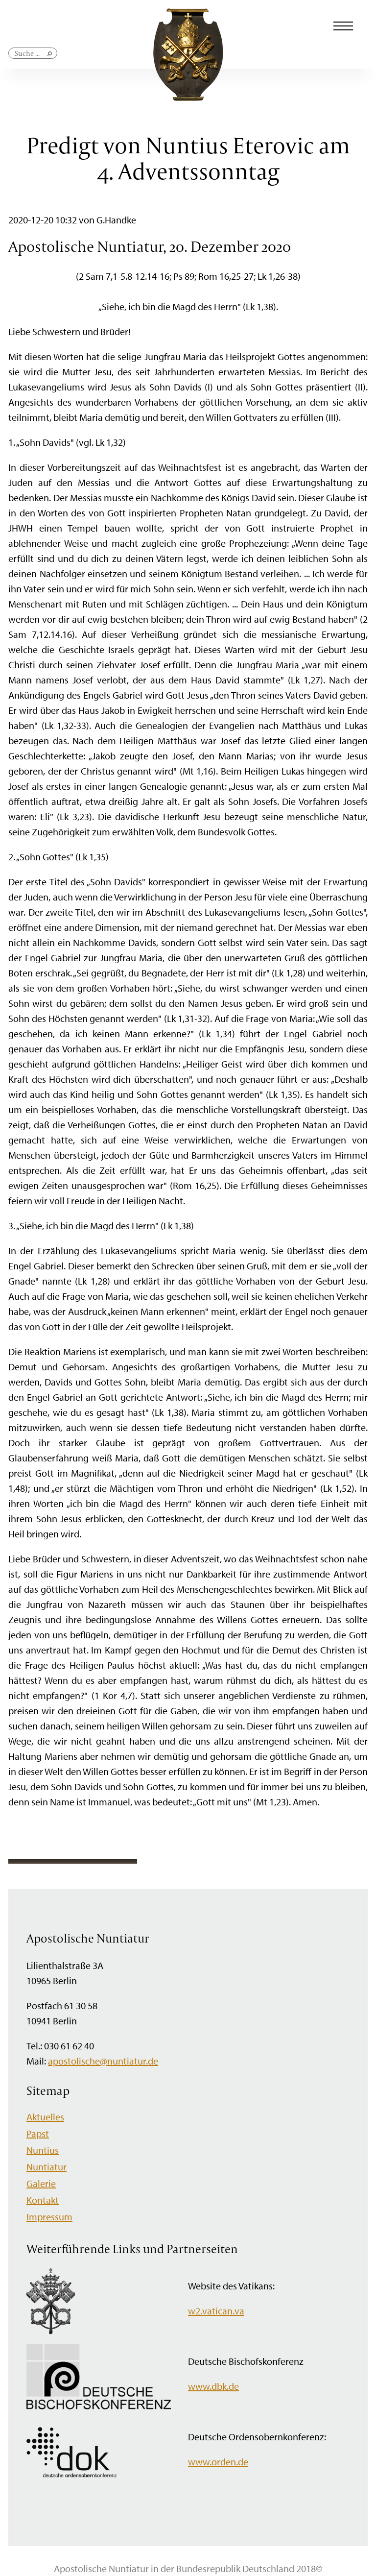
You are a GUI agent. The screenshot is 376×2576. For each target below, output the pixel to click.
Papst (38, 2133)
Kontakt (43, 2200)
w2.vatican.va (216, 2311)
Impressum (49, 2217)
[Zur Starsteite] (188, 97)
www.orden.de (218, 2462)
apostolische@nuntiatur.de (103, 2061)
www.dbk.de (213, 2386)
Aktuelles (45, 2117)
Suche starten (50, 58)
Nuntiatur (47, 2167)
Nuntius (43, 2150)
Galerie (41, 2183)
